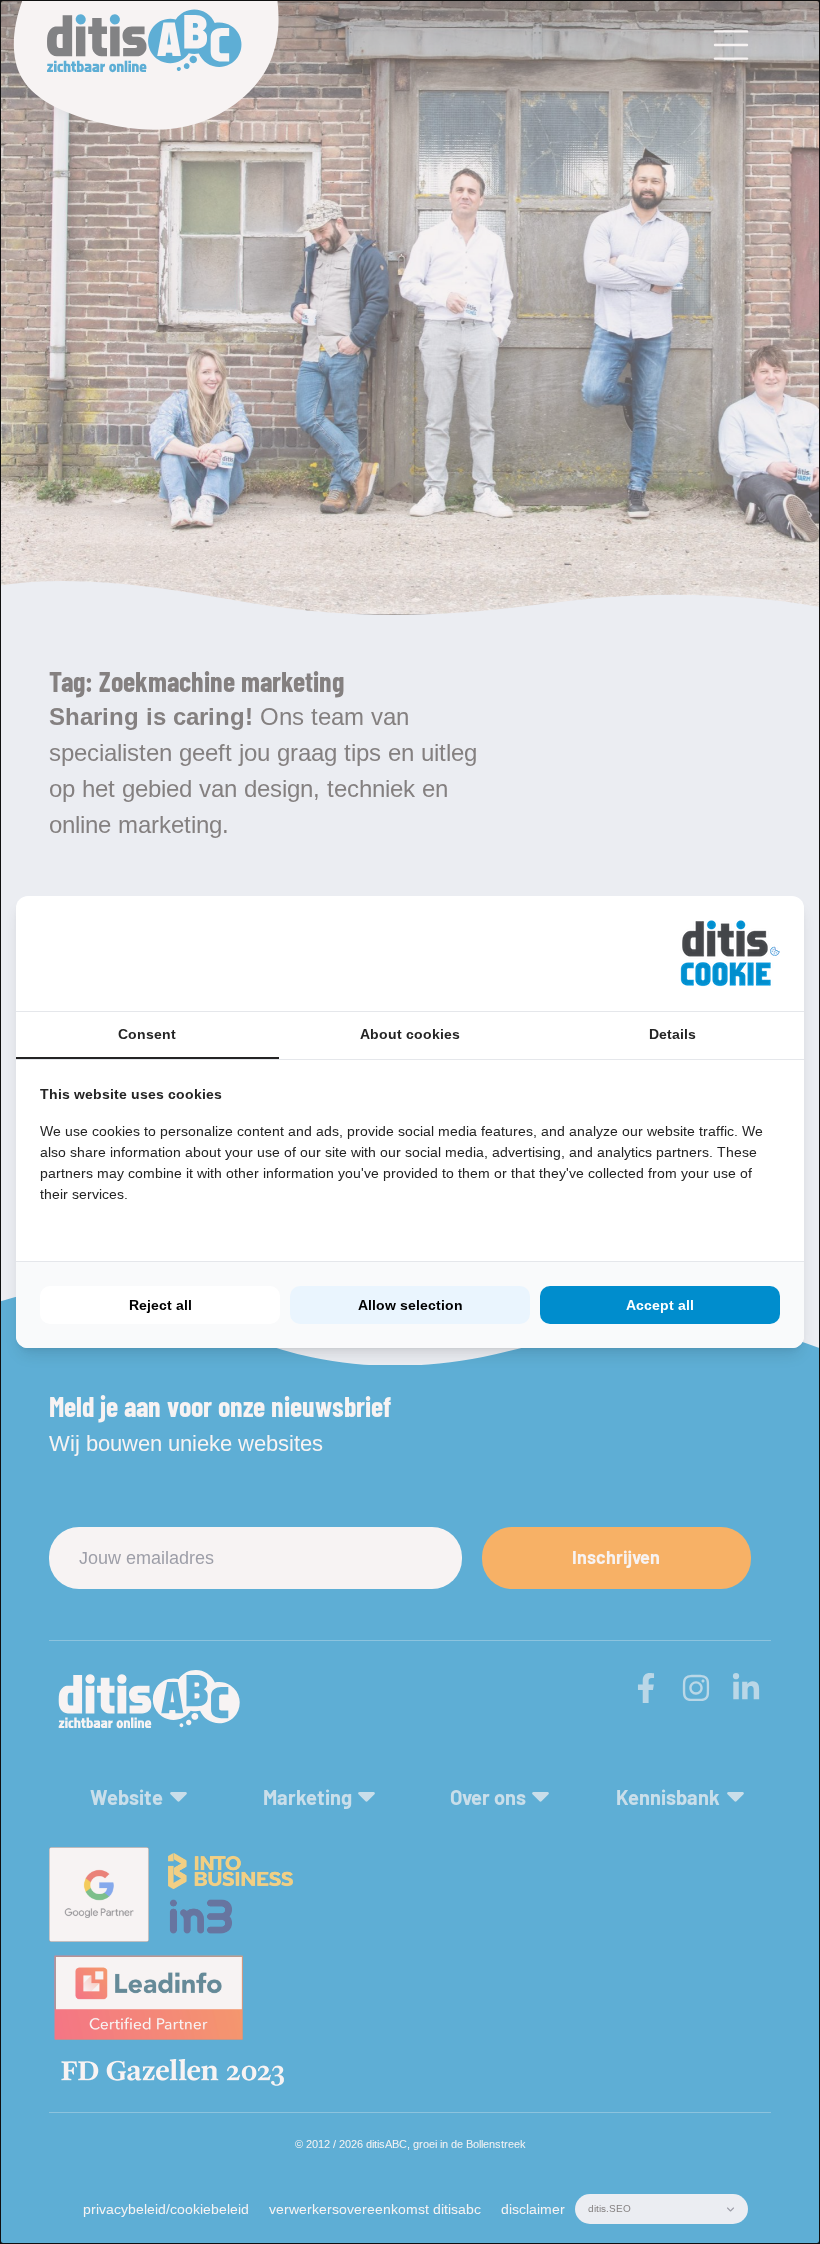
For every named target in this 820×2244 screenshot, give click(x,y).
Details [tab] (672, 1034)
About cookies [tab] (410, 1034)
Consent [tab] (147, 1034)
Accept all (660, 1305)
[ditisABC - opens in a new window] (730, 953)
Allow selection (410, 1305)
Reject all (160, 1305)
